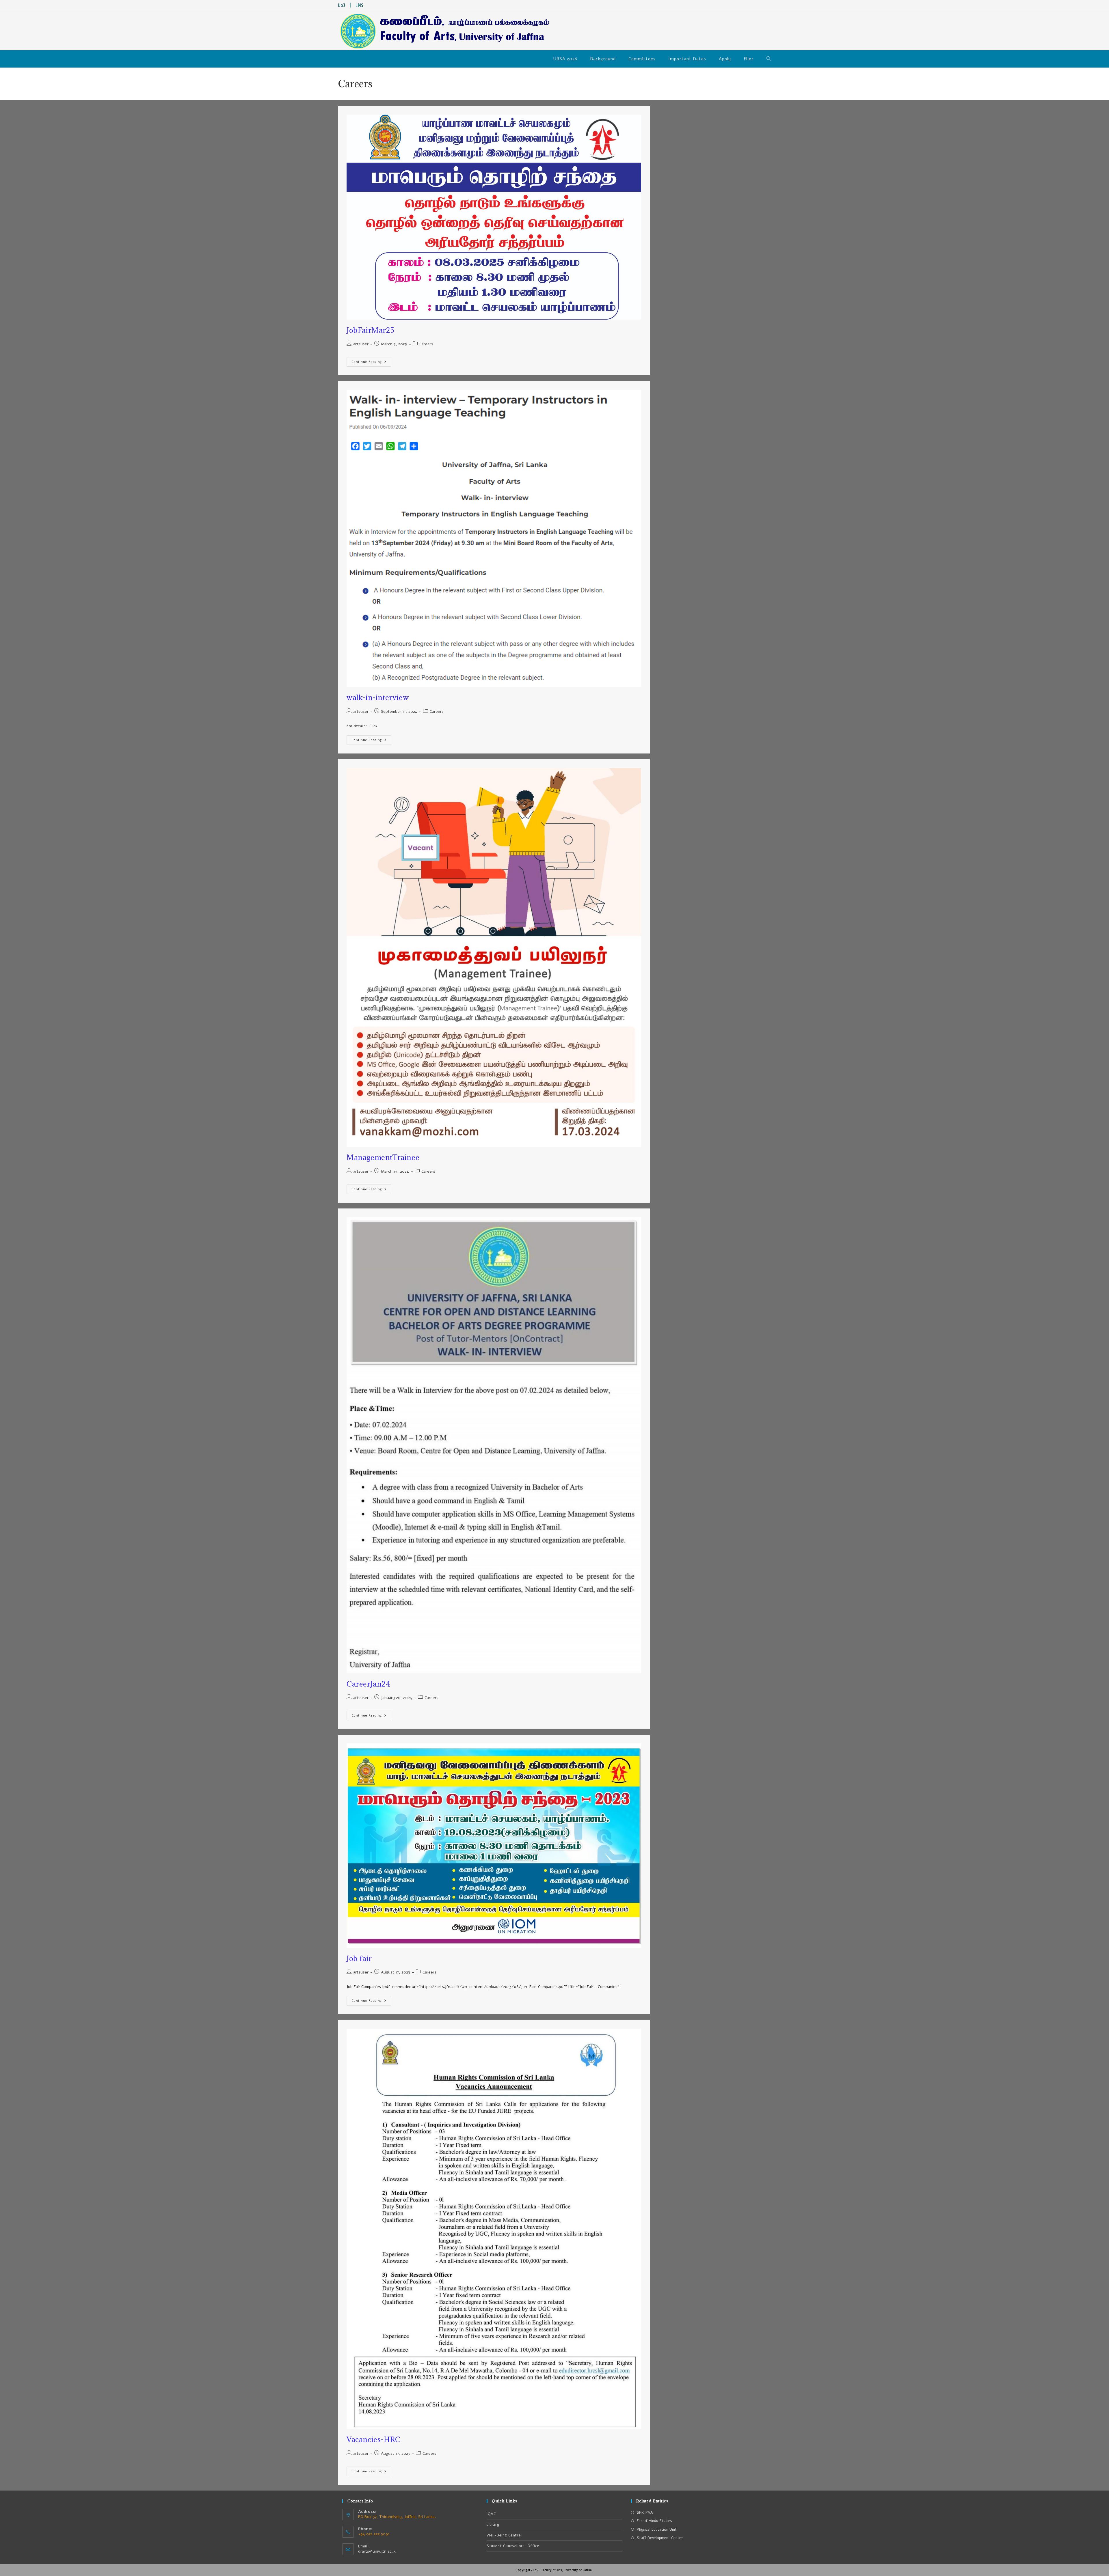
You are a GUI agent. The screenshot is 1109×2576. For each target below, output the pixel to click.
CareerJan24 (369, 1684)
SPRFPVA (645, 2512)
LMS (359, 5)
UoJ (342, 5)
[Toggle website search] (769, 59)
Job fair (359, 1958)
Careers (426, 344)
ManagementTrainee (383, 1157)
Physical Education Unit (657, 2530)
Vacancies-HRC (374, 2439)
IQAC (491, 2514)
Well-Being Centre (504, 2535)
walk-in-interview (378, 697)
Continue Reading (371, 361)
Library (493, 2525)
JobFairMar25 (370, 330)
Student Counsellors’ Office (513, 2546)
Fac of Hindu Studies (654, 2521)
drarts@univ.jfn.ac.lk (377, 2551)
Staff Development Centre (660, 2538)
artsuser (361, 344)
